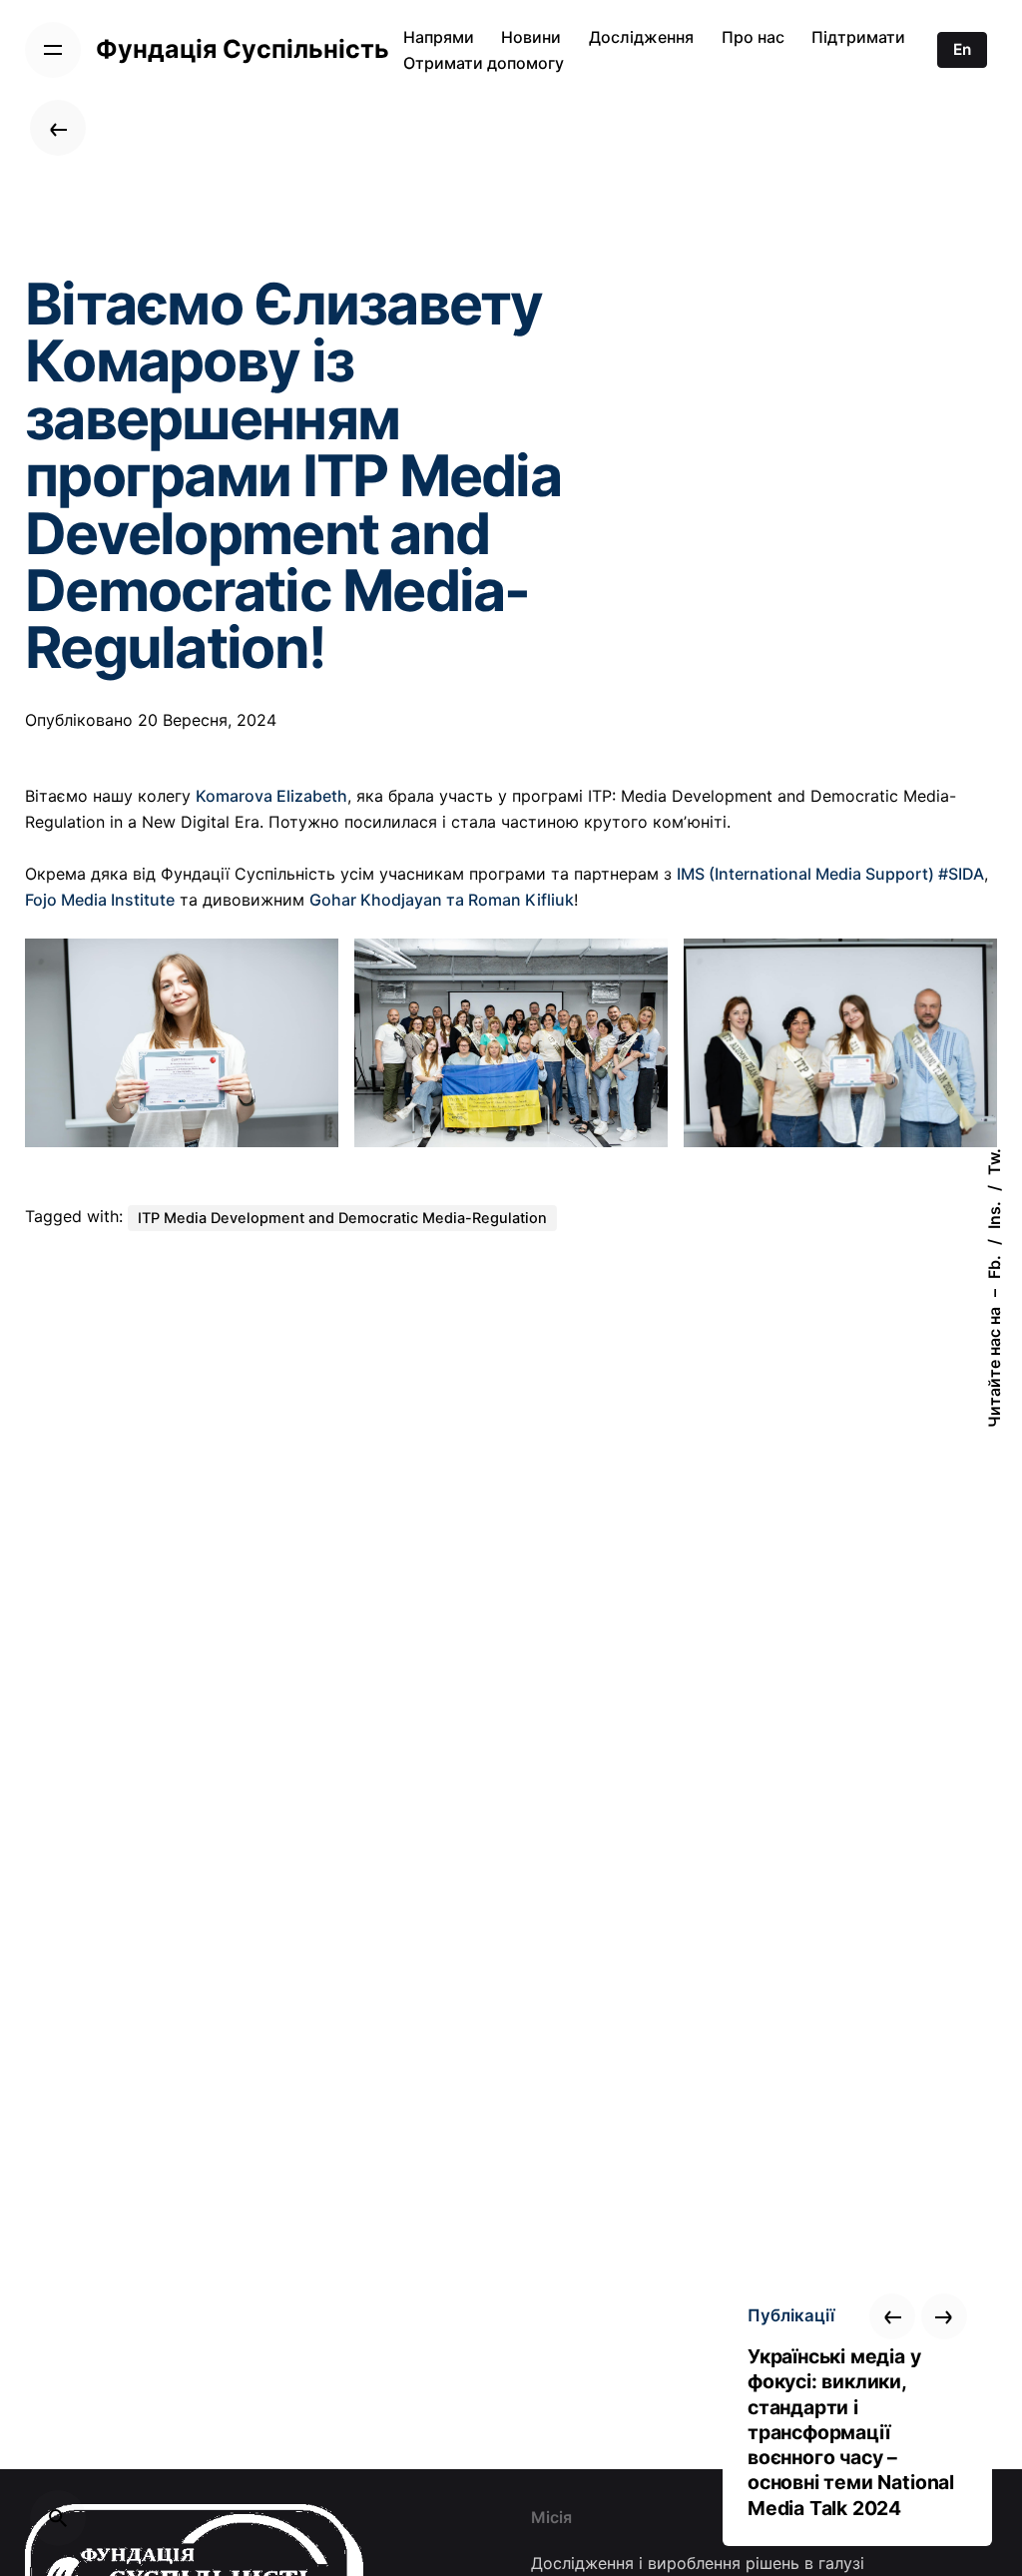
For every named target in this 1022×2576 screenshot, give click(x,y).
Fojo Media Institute (100, 900)
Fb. (994, 1267)
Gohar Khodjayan (376, 900)
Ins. (994, 1215)
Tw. (994, 1162)
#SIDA (961, 874)
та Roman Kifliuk (508, 900)
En (962, 49)
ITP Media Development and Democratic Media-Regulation (342, 1218)
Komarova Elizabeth (271, 796)
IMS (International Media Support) (805, 874)
